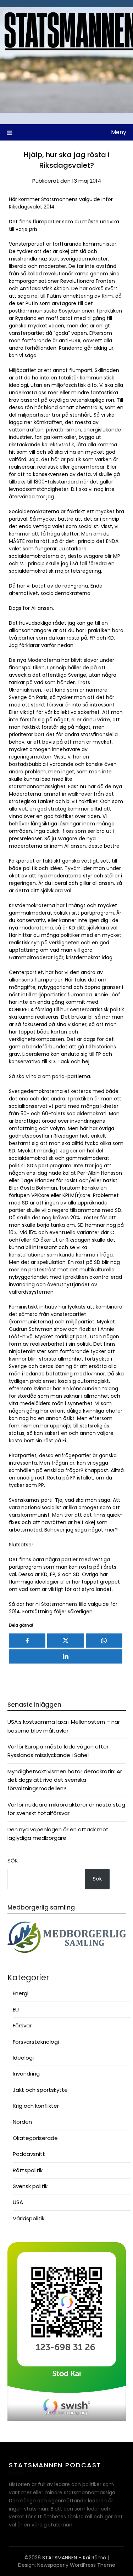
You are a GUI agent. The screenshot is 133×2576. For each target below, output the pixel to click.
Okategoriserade (35, 2138)
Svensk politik (30, 2186)
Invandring (26, 2074)
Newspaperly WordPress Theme (76, 2565)
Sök (13, 1861)
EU (16, 2010)
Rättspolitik (28, 2170)
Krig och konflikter (36, 2106)
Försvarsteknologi (36, 2042)
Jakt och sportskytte (40, 2090)
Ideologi (23, 2058)
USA (18, 2202)
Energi (21, 1993)
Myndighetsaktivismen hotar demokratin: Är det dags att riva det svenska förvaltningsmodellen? (65, 1780)
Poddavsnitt (29, 2154)
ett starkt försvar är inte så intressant (68, 705)
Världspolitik (29, 2218)
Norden (22, 2122)
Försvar (22, 2025)
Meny (119, 132)
